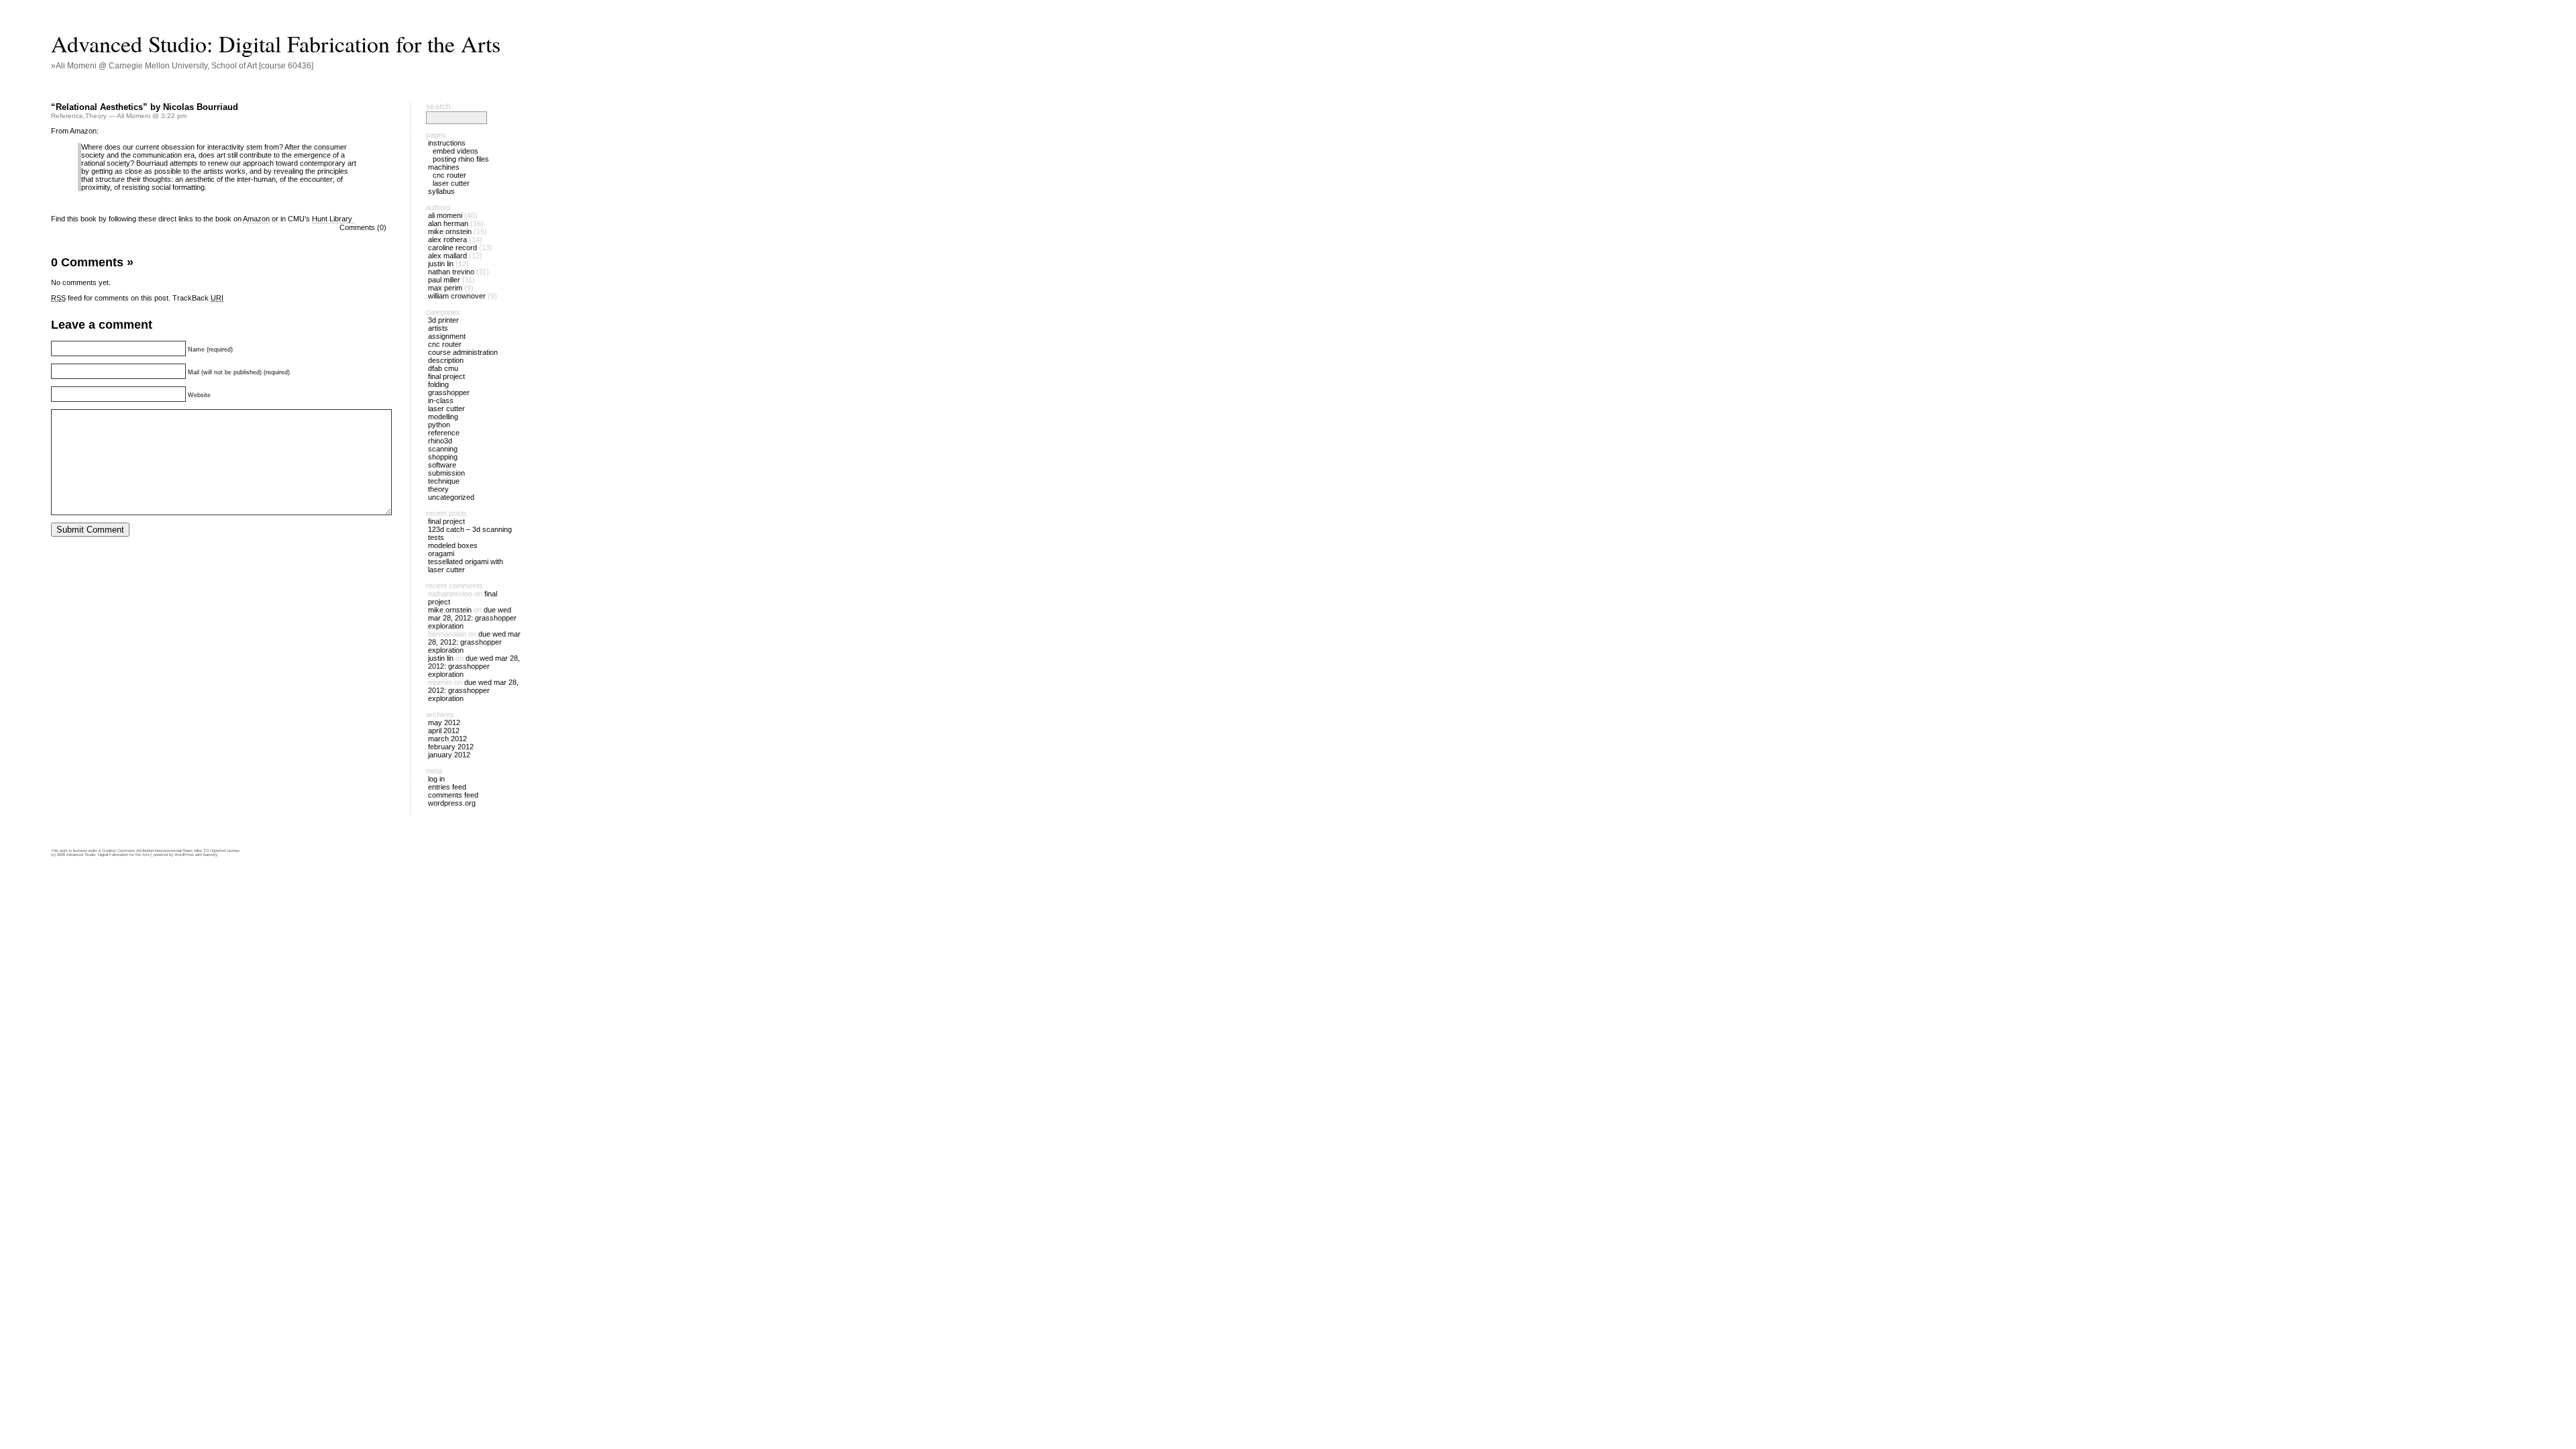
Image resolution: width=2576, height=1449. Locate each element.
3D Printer (443, 320)
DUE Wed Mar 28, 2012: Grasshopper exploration (472, 618)
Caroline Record (452, 248)
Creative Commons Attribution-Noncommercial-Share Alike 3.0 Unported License (171, 851)
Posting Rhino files (461, 159)
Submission (446, 473)
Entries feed (447, 787)
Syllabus (441, 191)
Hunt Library (333, 219)
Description (446, 360)
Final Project (446, 376)
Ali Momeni (445, 215)
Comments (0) (363, 227)
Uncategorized (451, 497)
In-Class (441, 400)
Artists (438, 328)
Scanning (443, 449)
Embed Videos (455, 151)
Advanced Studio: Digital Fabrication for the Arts (276, 44)
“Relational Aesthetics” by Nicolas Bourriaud (145, 107)
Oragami (441, 553)
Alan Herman (448, 223)
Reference (67, 116)
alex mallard (447, 256)
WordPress (184, 855)
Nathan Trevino (451, 272)
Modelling (443, 417)
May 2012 (444, 722)
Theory (96, 116)
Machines (444, 167)
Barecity (210, 855)
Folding (438, 384)
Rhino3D (440, 441)
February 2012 (451, 747)
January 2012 (449, 755)
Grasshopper (449, 392)
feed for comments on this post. (111, 298)
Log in (436, 779)
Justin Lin (441, 264)
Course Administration (463, 352)
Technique (444, 481)
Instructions (447, 143)
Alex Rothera (447, 239)
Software (442, 465)
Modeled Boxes (453, 545)
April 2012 (444, 731)
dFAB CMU (443, 368)
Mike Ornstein (450, 231)
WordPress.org (452, 803)
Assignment (447, 336)
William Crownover (457, 296)
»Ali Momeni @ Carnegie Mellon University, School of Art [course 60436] (182, 66)
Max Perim (445, 288)
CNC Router (449, 175)
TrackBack (198, 298)
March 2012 (447, 739)
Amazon (256, 219)
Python (439, 425)
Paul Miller (444, 280)
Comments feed (453, 795)
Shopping (443, 457)
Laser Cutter (451, 183)
